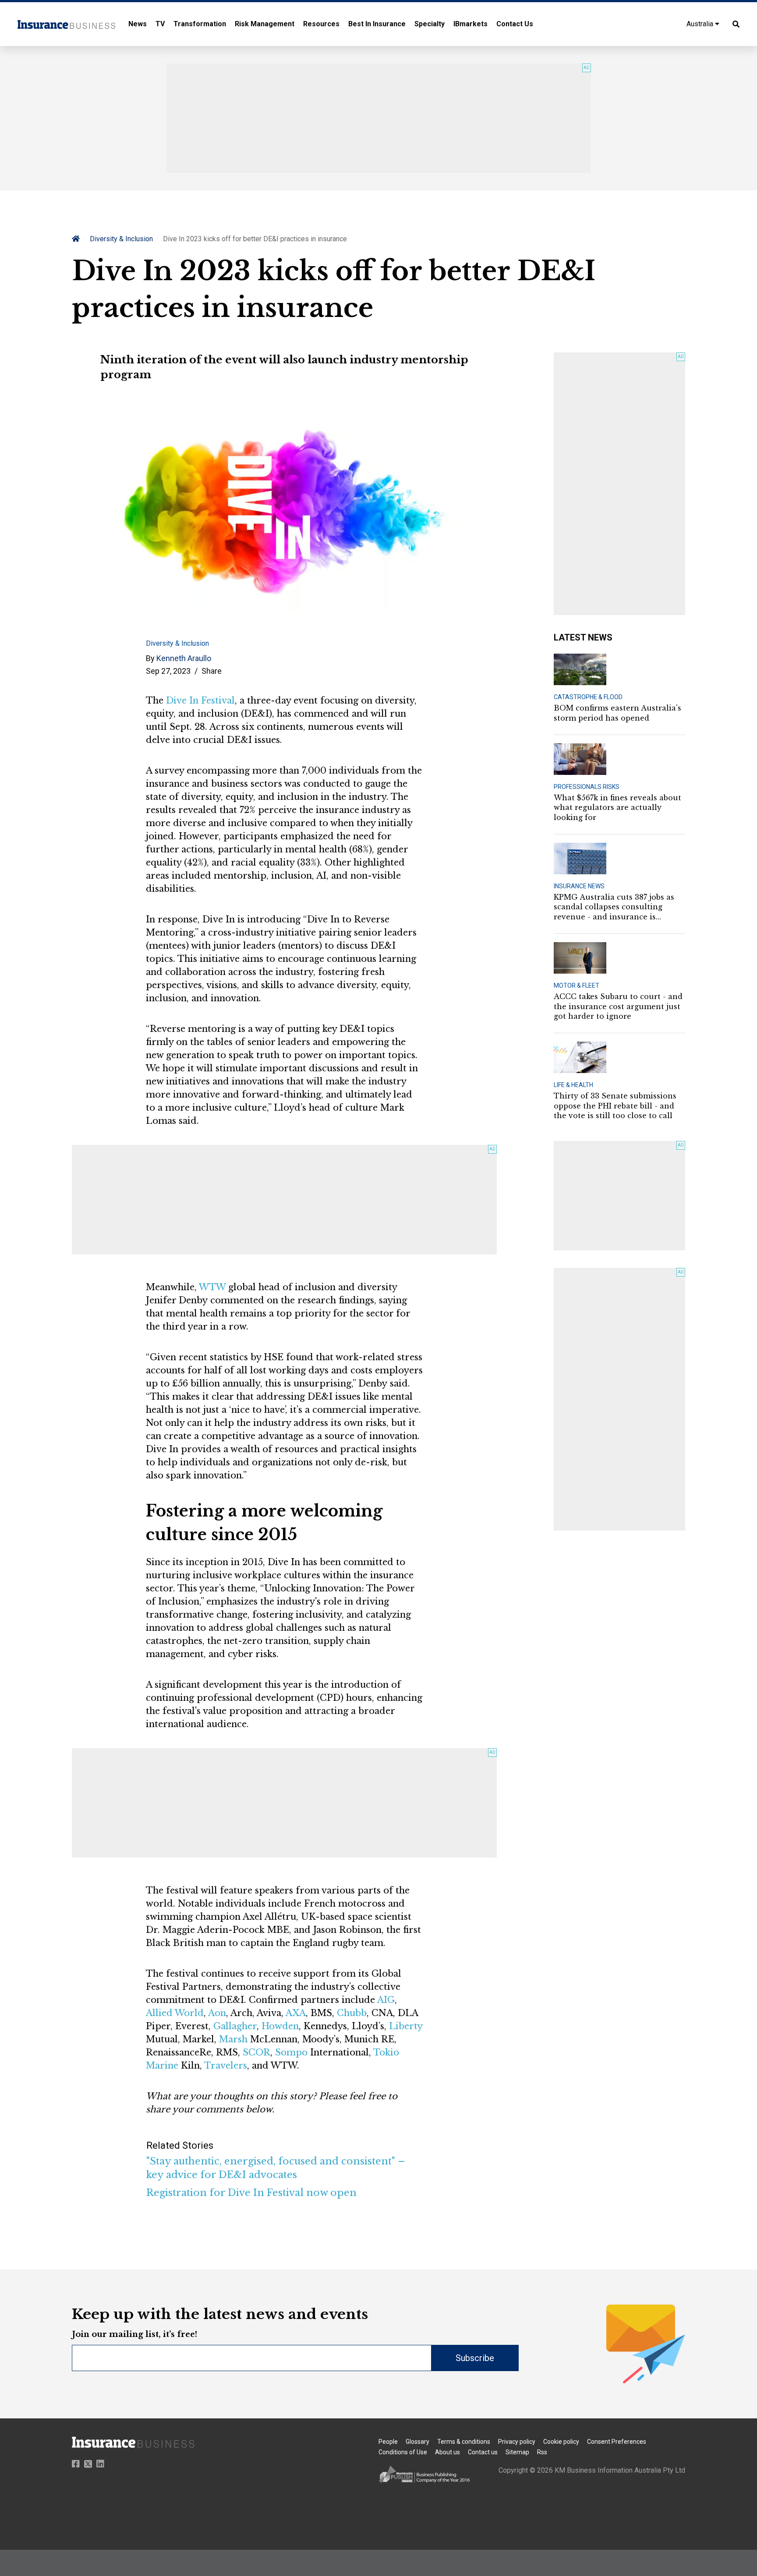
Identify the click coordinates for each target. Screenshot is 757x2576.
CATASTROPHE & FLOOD (588, 697)
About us (447, 2452)
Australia (701, 24)
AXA (296, 2013)
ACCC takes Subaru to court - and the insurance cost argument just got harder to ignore (618, 1006)
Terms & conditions (464, 2442)
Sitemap (517, 2452)
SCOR (256, 2052)
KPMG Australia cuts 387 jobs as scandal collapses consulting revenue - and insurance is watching (614, 907)
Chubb (352, 2013)
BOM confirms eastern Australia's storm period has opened (617, 713)
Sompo (291, 2052)
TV (160, 24)
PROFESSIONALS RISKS (587, 787)
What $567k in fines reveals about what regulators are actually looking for (617, 808)
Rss (542, 2452)
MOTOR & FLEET (577, 985)
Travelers (226, 2066)
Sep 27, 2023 (168, 671)
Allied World (175, 2013)
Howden (280, 2026)
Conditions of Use (403, 2452)
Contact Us (515, 24)
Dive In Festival (200, 700)
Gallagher (235, 2026)
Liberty (406, 2026)
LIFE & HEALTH (573, 1085)
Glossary (417, 2442)
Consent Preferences (617, 2442)
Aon (217, 2013)
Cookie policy (561, 2442)
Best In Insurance (377, 24)
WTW (212, 1287)
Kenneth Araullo (184, 658)
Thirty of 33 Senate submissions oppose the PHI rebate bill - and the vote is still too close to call (615, 1106)
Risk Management (265, 24)
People (388, 2442)
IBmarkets (470, 24)
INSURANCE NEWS (579, 886)
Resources (321, 24)
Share (212, 671)
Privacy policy (517, 2442)
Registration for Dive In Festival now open (251, 2193)
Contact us (483, 2452)
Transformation (200, 24)
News (138, 24)
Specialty (430, 24)
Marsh (233, 2039)
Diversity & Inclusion (121, 239)
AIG (386, 2000)
